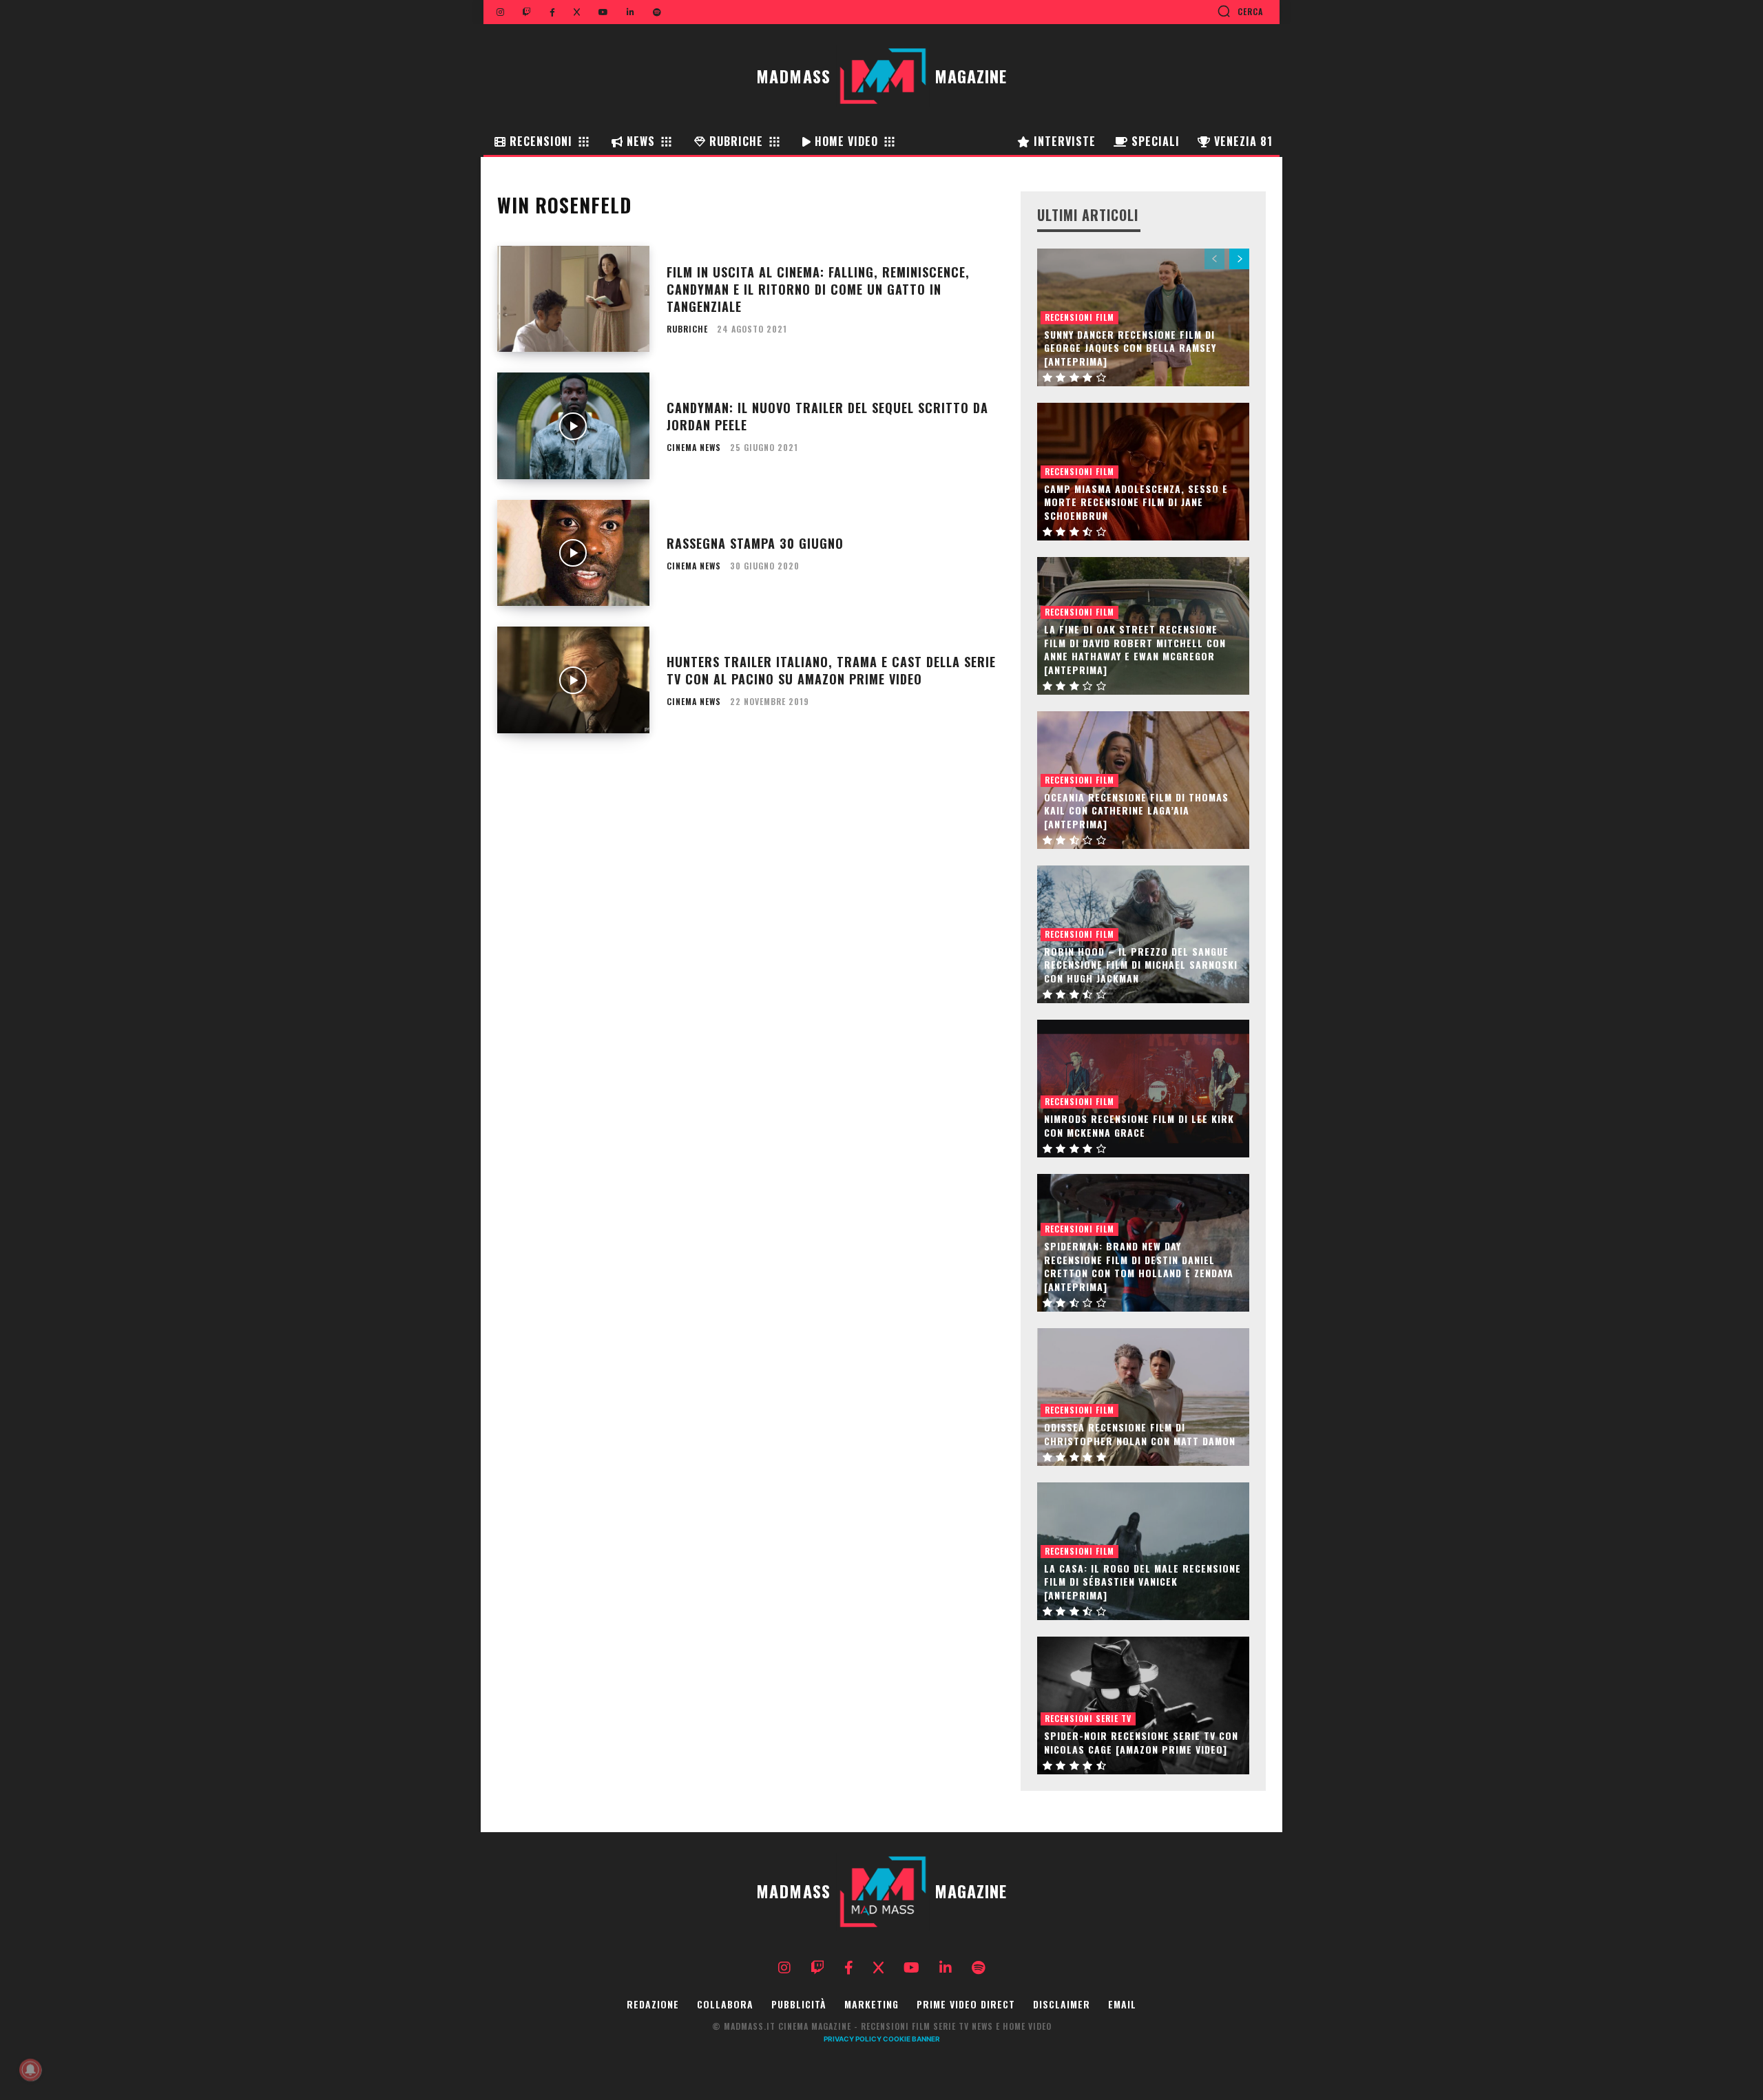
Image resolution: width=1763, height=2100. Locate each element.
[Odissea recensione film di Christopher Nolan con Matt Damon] (1143, 1397)
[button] (1240, 11)
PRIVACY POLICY (853, 2039)
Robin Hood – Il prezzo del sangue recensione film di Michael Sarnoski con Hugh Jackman (1141, 965)
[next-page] (1239, 259)
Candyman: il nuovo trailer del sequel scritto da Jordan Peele (827, 416)
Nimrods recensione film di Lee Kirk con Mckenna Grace (1139, 1125)
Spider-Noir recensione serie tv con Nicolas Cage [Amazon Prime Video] (1141, 1742)
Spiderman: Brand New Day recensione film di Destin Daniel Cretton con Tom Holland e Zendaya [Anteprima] (1139, 1266)
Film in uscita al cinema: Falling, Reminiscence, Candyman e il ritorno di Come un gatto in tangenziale (818, 289)
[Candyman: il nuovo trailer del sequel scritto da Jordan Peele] (573, 426)
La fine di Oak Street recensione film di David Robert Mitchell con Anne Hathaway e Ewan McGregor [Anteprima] (1135, 649)
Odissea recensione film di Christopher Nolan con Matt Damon (1140, 1434)
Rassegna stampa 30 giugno (755, 543)
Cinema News (694, 448)
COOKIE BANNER (911, 2039)
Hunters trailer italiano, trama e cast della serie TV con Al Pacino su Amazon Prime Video (831, 670)
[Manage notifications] (30, 2070)
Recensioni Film (1079, 317)
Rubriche (687, 329)
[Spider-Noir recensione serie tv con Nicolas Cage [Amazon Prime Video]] (1143, 1705)
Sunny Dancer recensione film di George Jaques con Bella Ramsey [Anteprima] (1130, 348)
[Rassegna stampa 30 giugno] (573, 553)
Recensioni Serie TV (1088, 1718)
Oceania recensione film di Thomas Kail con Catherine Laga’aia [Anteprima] (1136, 810)
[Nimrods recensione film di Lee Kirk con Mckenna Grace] (1143, 1089)
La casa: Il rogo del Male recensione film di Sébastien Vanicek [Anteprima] (1143, 1582)
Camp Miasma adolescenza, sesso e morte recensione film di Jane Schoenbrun (1136, 502)
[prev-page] (1214, 259)
